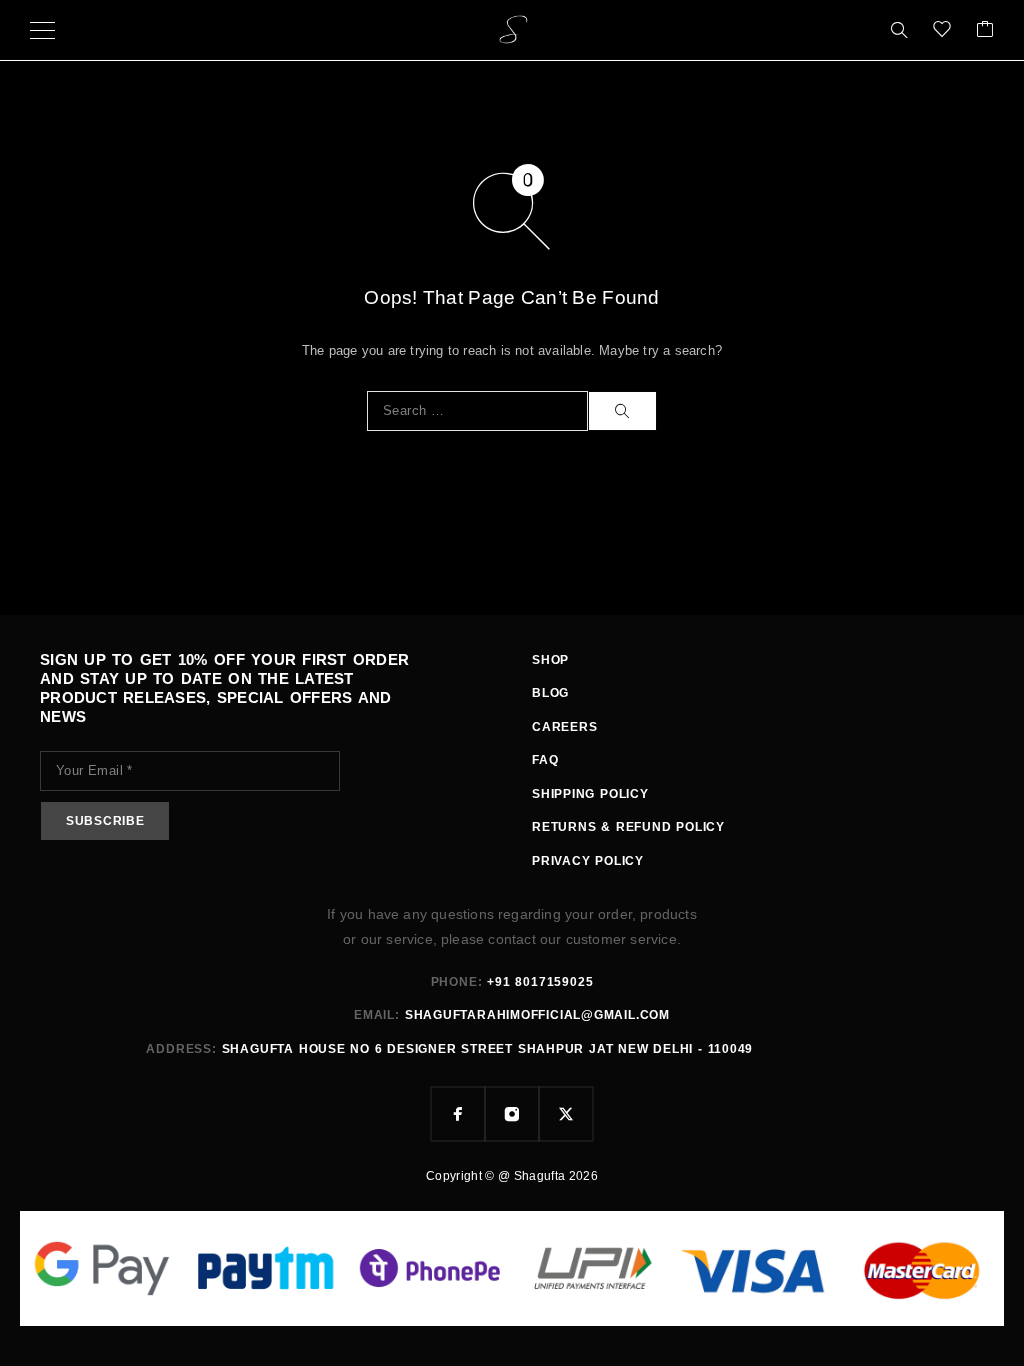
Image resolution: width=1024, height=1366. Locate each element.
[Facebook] (458, 1114)
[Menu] (42, 30)
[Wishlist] (942, 30)
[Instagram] (512, 1114)
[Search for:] (477, 411)
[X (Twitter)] (566, 1114)
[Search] (899, 30)
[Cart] (985, 30)
